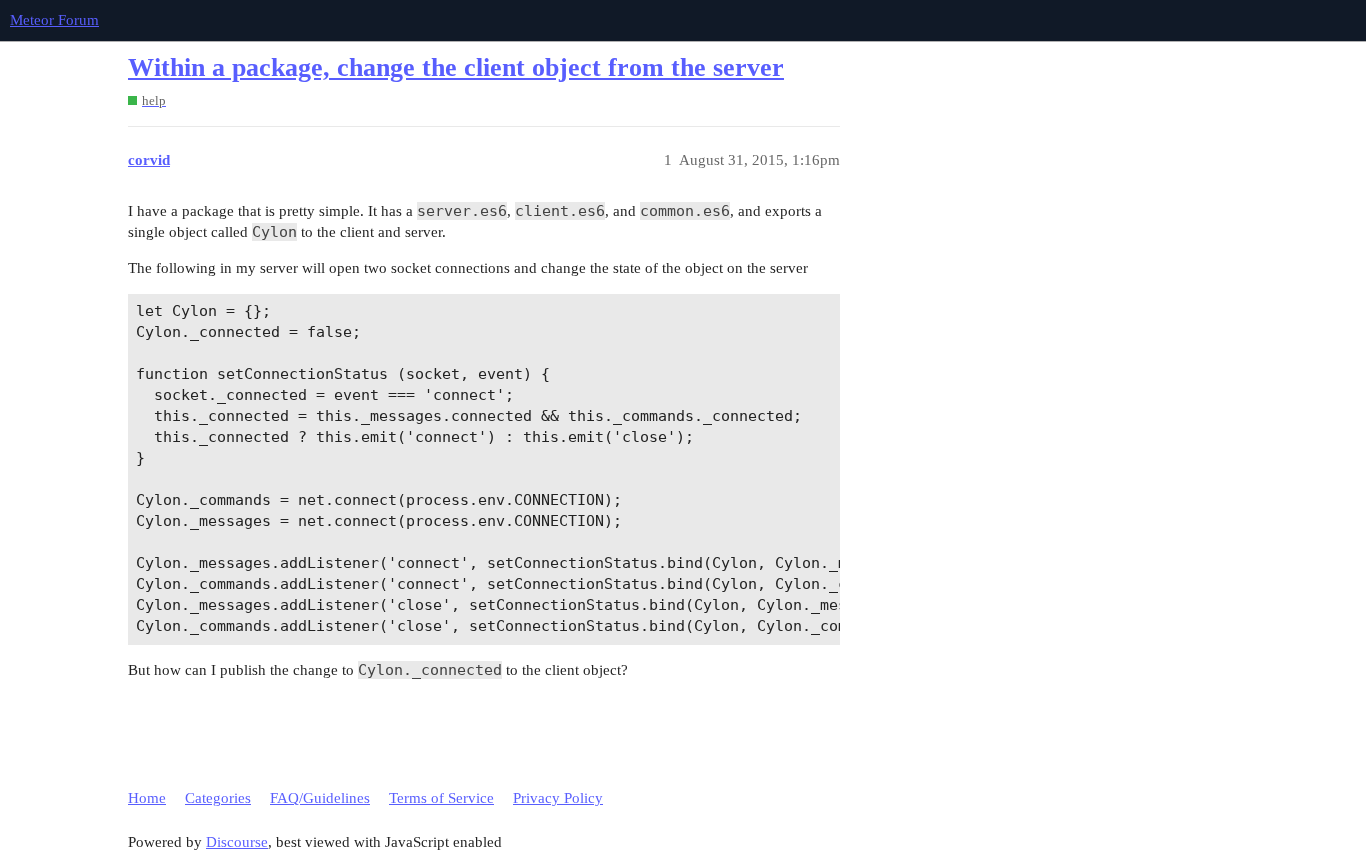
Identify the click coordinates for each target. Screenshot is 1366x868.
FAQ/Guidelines (320, 798)
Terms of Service (441, 798)
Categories (218, 798)
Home (147, 798)
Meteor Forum (54, 20)
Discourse (237, 842)
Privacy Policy (558, 798)
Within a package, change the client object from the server (456, 67)
